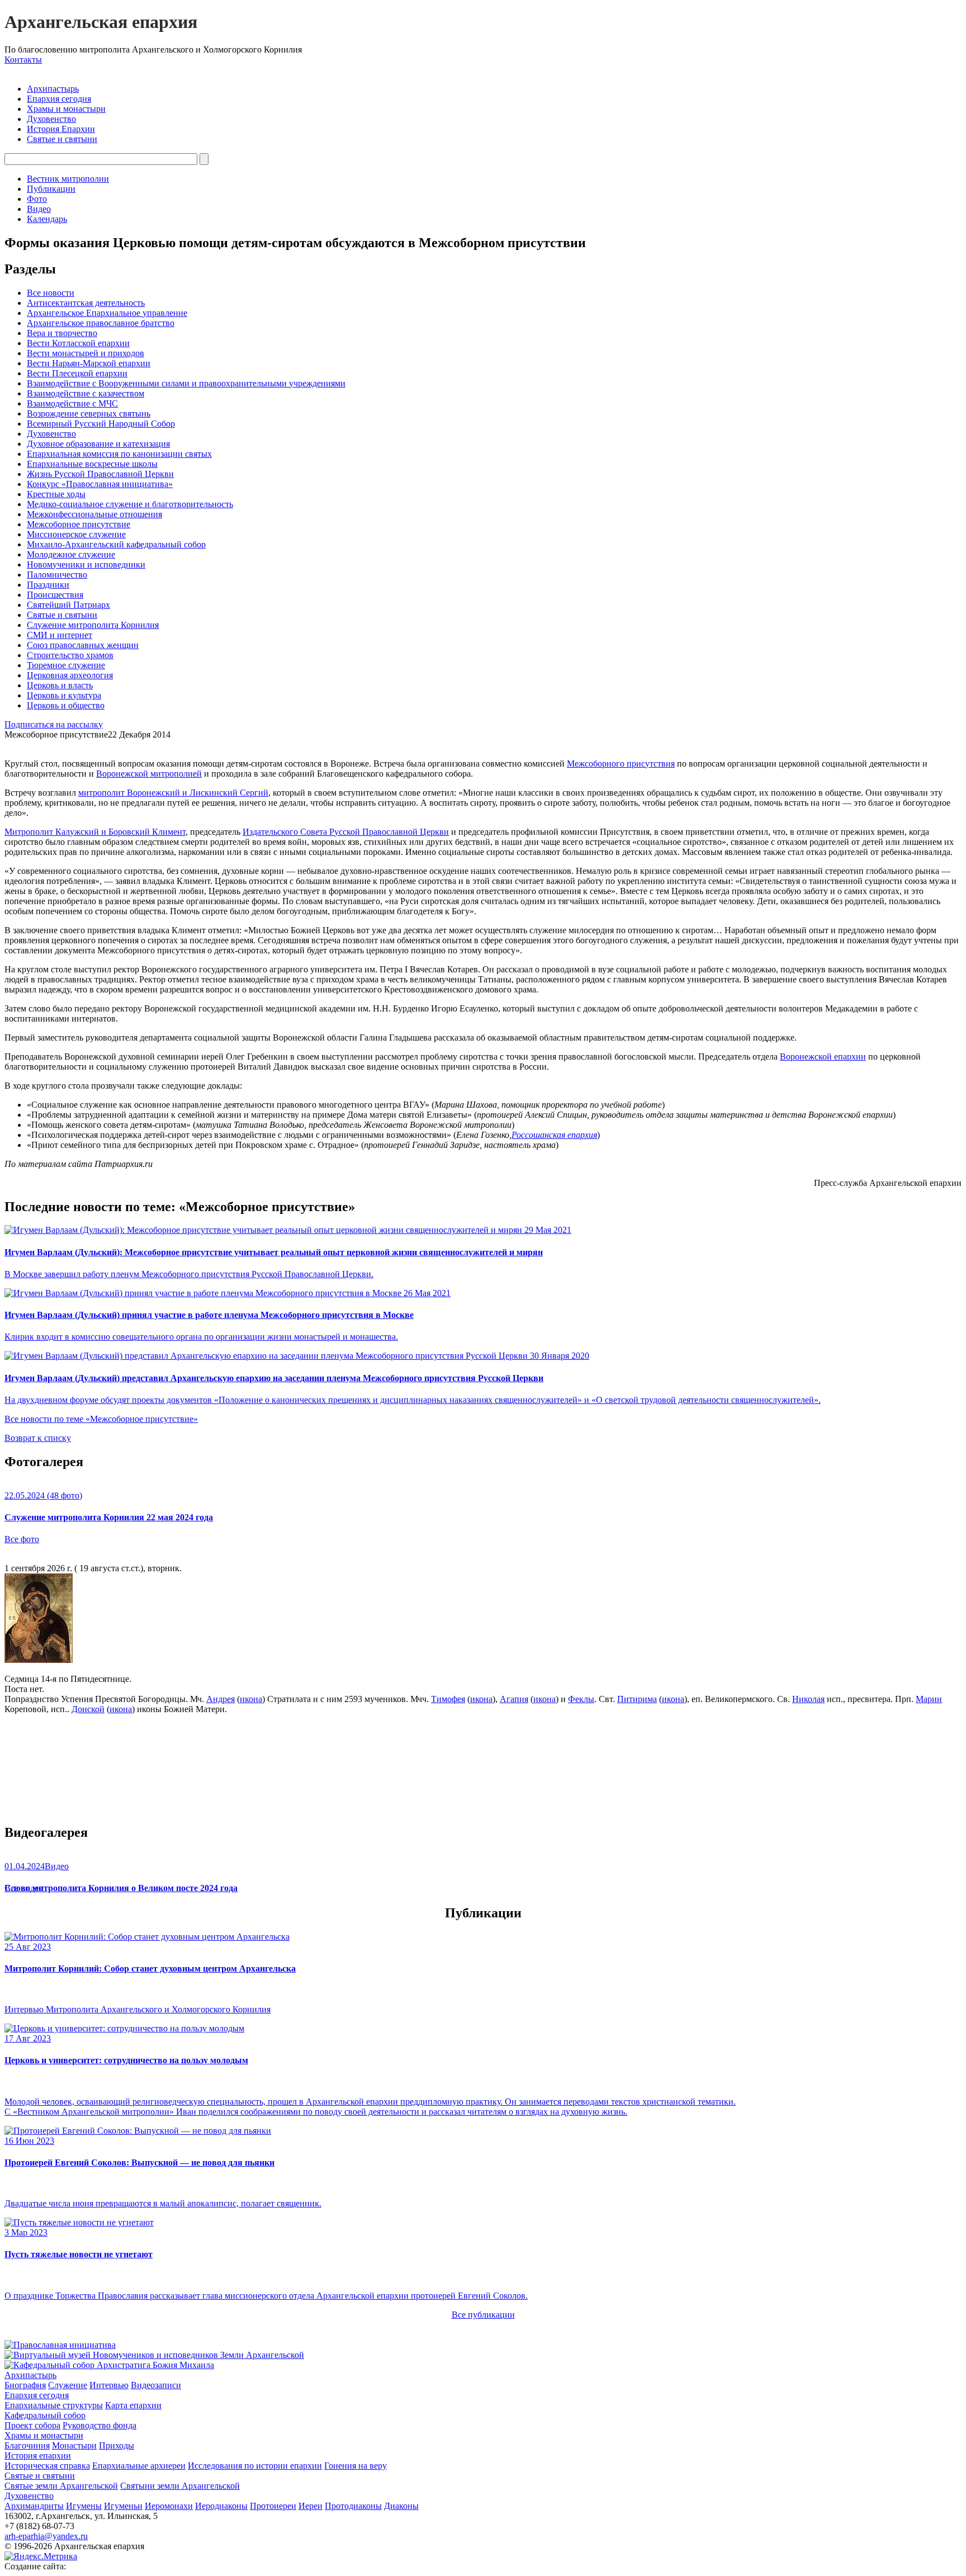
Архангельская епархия (101, 22)
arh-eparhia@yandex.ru (46, 2536)
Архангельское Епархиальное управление (107, 313)
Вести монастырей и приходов (86, 353)
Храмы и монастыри (66, 109)
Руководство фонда (100, 2425)
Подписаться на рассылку (54, 724)
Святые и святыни (62, 139)
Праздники (48, 585)
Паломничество (57, 575)
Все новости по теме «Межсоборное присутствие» (101, 1419)
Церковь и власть (60, 685)
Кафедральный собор (45, 2415)
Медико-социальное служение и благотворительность (130, 504)
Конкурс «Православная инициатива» (100, 484)
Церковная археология (70, 675)
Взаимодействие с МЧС (72, 403)
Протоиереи (273, 2506)
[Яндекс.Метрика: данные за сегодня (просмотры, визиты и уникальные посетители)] (41, 2556)
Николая (808, 1699)
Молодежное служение (71, 554)
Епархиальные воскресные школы (92, 464)
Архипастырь (53, 89)
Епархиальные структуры (54, 2405)
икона (251, 1699)
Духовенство (51, 119)
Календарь (47, 219)
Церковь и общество (66, 705)
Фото (37, 199)
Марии (929, 1699)
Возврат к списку (38, 1438)
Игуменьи (123, 2506)
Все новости (51, 293)
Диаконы (401, 2506)
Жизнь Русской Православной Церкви (100, 474)
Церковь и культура (64, 695)
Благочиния (27, 2445)
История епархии (38, 2456)
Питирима (637, 1699)
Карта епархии (133, 2405)
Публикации (51, 189)
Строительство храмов (70, 655)
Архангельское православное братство (101, 323)
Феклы (581, 1699)
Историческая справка (47, 2466)
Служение (68, 2385)
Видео (39, 209)
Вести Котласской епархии (78, 343)
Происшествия (55, 595)
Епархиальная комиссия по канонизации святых (119, 454)
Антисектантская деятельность (86, 303)
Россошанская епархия (554, 1135)
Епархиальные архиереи (139, 2466)
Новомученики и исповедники (86, 564)
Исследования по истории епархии (255, 2466)
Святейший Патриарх (68, 605)
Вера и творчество (62, 333)
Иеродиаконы (221, 2506)
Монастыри (74, 2445)
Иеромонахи (169, 2506)
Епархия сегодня (59, 99)
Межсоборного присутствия (621, 764)
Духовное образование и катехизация (98, 444)
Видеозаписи (156, 2385)
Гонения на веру (356, 2466)
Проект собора (32, 2425)
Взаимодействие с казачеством (86, 393)
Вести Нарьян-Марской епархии (89, 363)
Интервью (109, 2385)
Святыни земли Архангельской (180, 2486)
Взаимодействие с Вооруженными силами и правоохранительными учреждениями (186, 383)
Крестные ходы (56, 494)
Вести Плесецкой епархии (77, 373)
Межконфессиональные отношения (94, 514)
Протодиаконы (353, 2506)
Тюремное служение (66, 665)
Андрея (221, 1699)
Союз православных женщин (83, 645)
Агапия (514, 1699)
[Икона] (39, 1660)
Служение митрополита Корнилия (93, 625)
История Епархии (61, 129)
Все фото (22, 1539)
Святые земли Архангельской (61, 2486)
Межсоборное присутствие (79, 524)
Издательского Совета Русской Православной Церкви (346, 832)
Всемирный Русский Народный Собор (101, 424)
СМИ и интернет (60, 635)
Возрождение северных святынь (89, 413)
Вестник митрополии (68, 179)
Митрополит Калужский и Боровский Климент (95, 832)
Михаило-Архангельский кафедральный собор (116, 544)
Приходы (117, 2445)
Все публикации (483, 2315)
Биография (25, 2385)
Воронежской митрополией (149, 774)
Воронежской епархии (823, 1057)
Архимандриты (34, 2506)
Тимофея (448, 1699)
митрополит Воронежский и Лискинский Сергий (173, 793)
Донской (88, 1709)
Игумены (84, 2506)
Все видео (24, 1888)
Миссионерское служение (76, 534)
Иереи (311, 2506)
